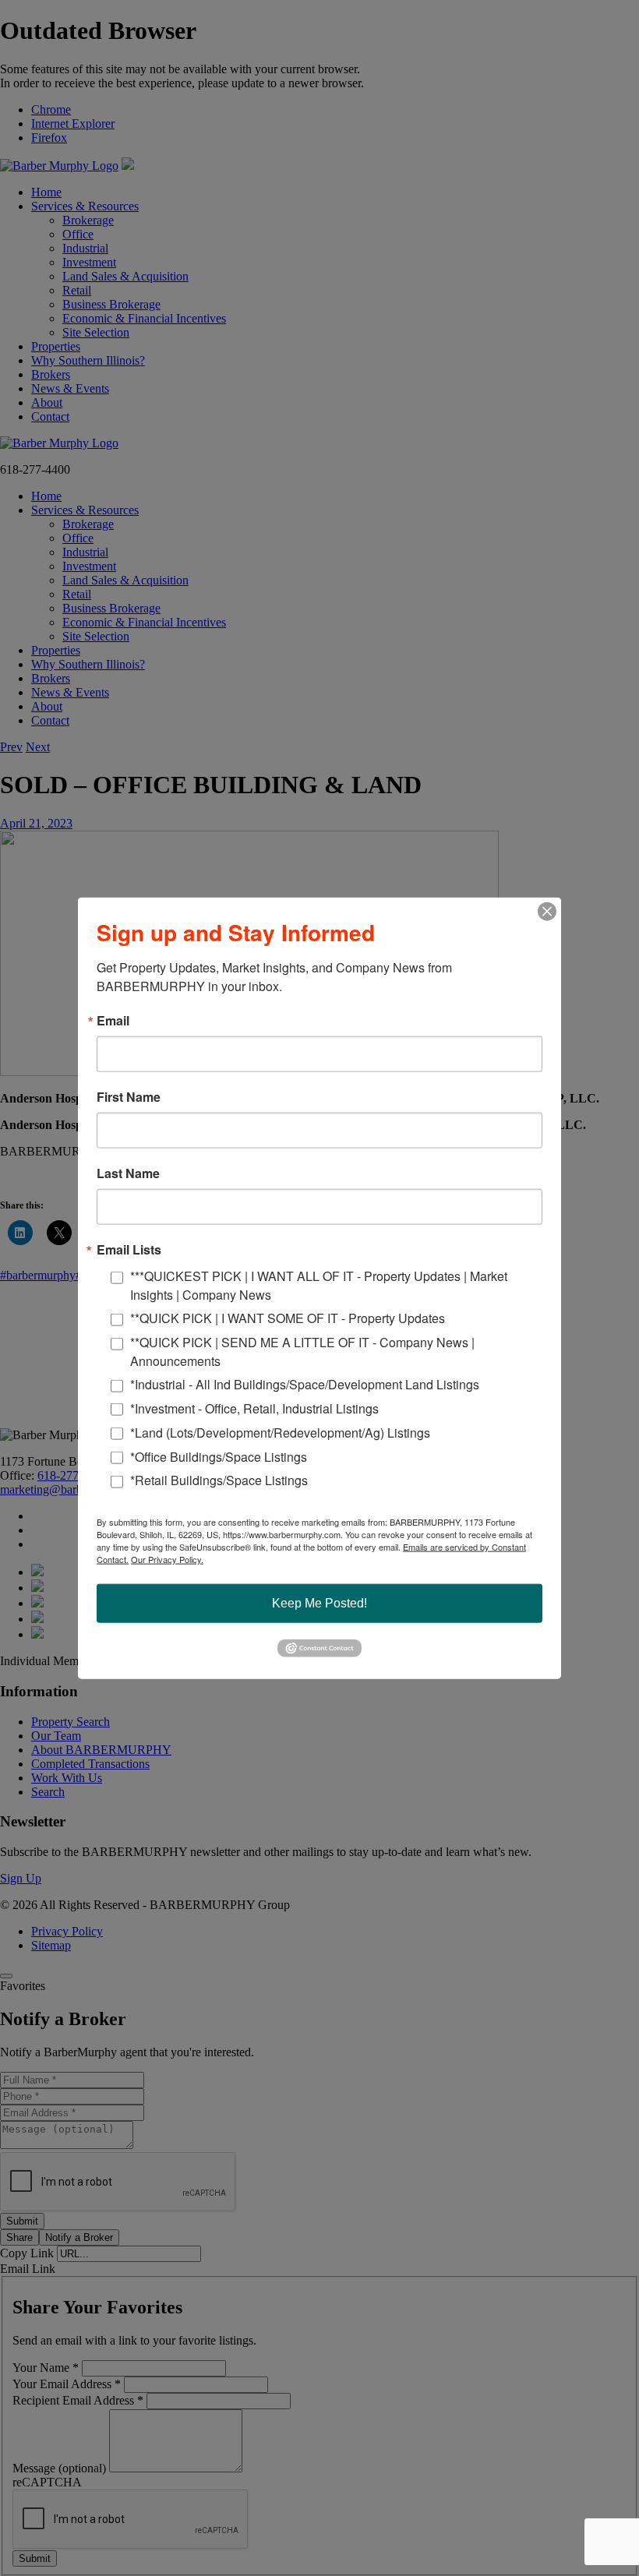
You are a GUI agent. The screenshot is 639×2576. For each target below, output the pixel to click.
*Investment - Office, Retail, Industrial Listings (254, 1408)
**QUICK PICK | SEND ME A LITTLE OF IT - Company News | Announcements (302, 1351)
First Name (129, 1097)
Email (113, 1021)
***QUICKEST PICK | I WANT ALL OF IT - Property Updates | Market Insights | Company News (319, 1285)
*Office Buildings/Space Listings (219, 1456)
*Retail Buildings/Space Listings (219, 1480)
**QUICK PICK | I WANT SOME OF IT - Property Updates (288, 1318)
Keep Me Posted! (319, 1603)
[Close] (547, 912)
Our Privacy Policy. (167, 1559)
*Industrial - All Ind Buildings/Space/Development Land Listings (305, 1384)
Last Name (128, 1173)
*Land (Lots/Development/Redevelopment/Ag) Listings (280, 1432)
